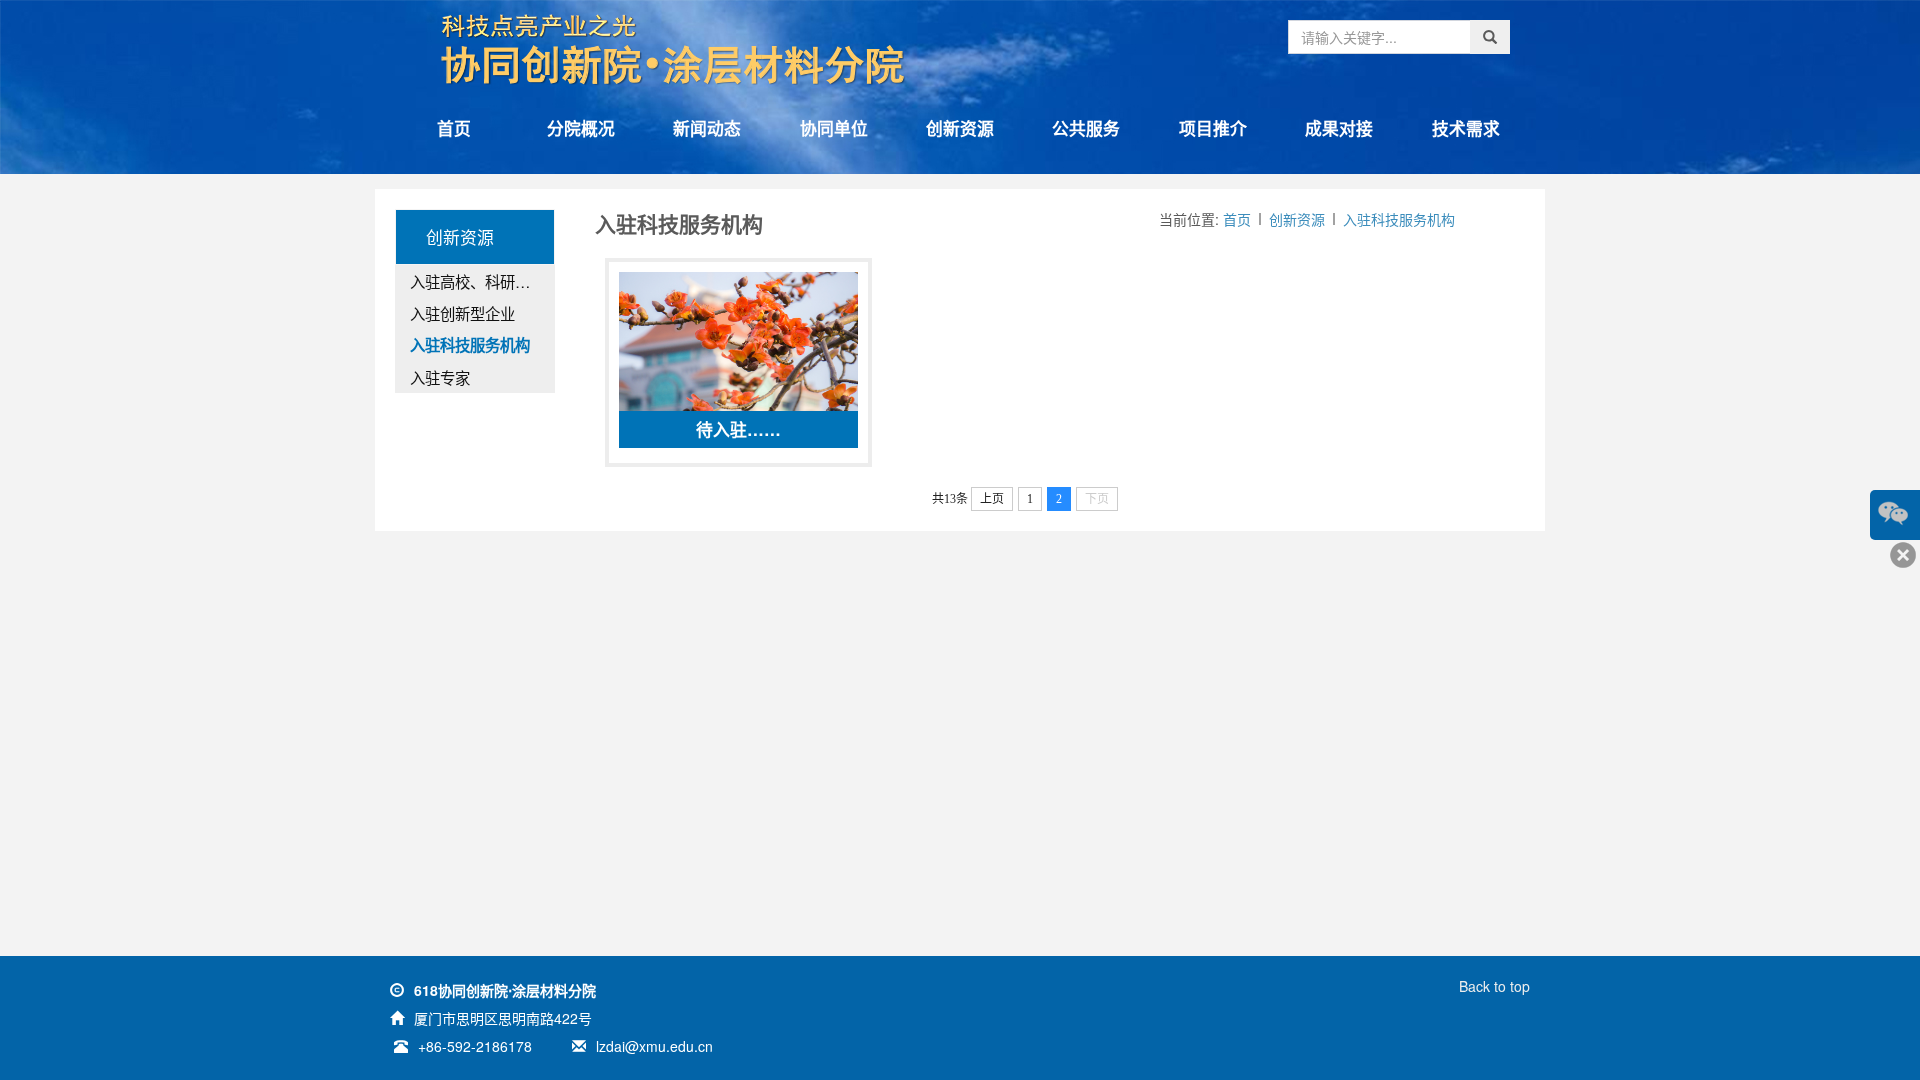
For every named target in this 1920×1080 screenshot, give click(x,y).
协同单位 (834, 128)
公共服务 (1086, 128)
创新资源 (960, 128)
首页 (454, 128)
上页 (992, 499)
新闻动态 (707, 128)
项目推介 (1213, 128)
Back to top (1494, 986)
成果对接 (1339, 128)
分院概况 (581, 128)
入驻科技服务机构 (1399, 219)
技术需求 (1466, 128)
